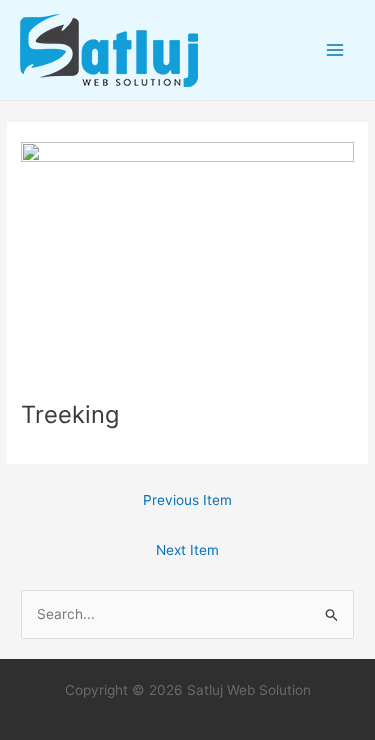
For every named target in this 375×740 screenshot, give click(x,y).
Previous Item (187, 500)
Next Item (187, 550)
